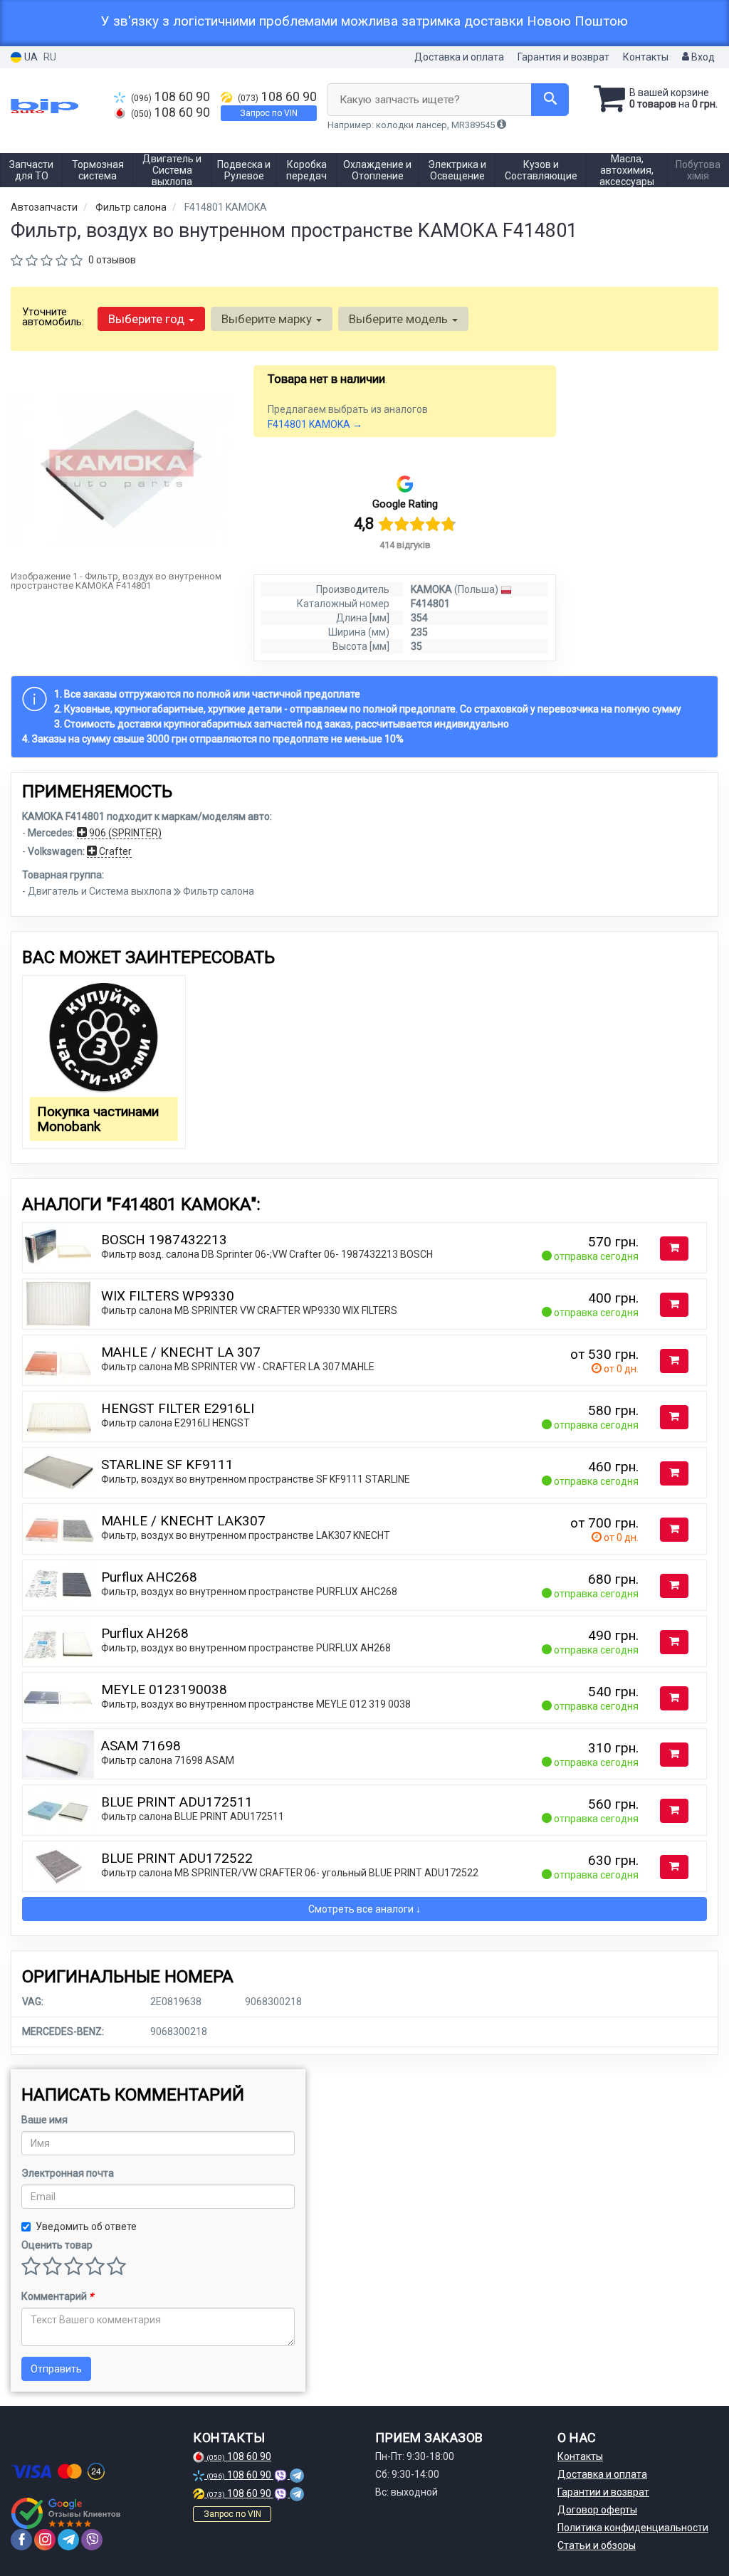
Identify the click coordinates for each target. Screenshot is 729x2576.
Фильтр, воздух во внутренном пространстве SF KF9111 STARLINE (256, 1479)
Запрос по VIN (269, 113)
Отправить (56, 2369)
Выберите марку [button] (268, 319)
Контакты (646, 57)
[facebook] (21, 2540)
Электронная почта (68, 2173)
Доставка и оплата (459, 57)
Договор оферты (597, 2510)
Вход (702, 57)
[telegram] (68, 2540)
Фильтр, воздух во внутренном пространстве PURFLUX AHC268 (249, 1592)
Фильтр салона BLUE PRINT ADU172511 (193, 1817)
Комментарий (57, 2296)
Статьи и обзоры (597, 2545)
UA (30, 57)
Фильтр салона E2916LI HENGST (175, 1423)
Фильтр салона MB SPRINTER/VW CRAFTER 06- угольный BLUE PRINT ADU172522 (290, 1873)
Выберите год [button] (148, 319)
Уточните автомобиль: (53, 317)
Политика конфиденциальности (633, 2528)
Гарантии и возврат (603, 2492)
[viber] (92, 2540)
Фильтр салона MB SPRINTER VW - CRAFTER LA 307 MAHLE (238, 1367)
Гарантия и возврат (563, 57)
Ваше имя (44, 2120)
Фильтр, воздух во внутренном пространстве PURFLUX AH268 (246, 1648)
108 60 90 (171, 97)
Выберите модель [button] (400, 319)
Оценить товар (57, 2245)
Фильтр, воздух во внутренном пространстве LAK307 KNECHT (246, 1535)
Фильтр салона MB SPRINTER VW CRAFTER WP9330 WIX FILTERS (249, 1310)
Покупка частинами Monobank (98, 1119)
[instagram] (45, 2540)
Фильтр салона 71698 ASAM (168, 1760)
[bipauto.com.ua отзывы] (66, 2513)
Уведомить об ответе (86, 2227)
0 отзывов (112, 260)
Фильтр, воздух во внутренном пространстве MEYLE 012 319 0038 (256, 1704)
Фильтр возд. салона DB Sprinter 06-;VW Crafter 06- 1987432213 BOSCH (267, 1254)
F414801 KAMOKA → (315, 424)
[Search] (550, 100)
